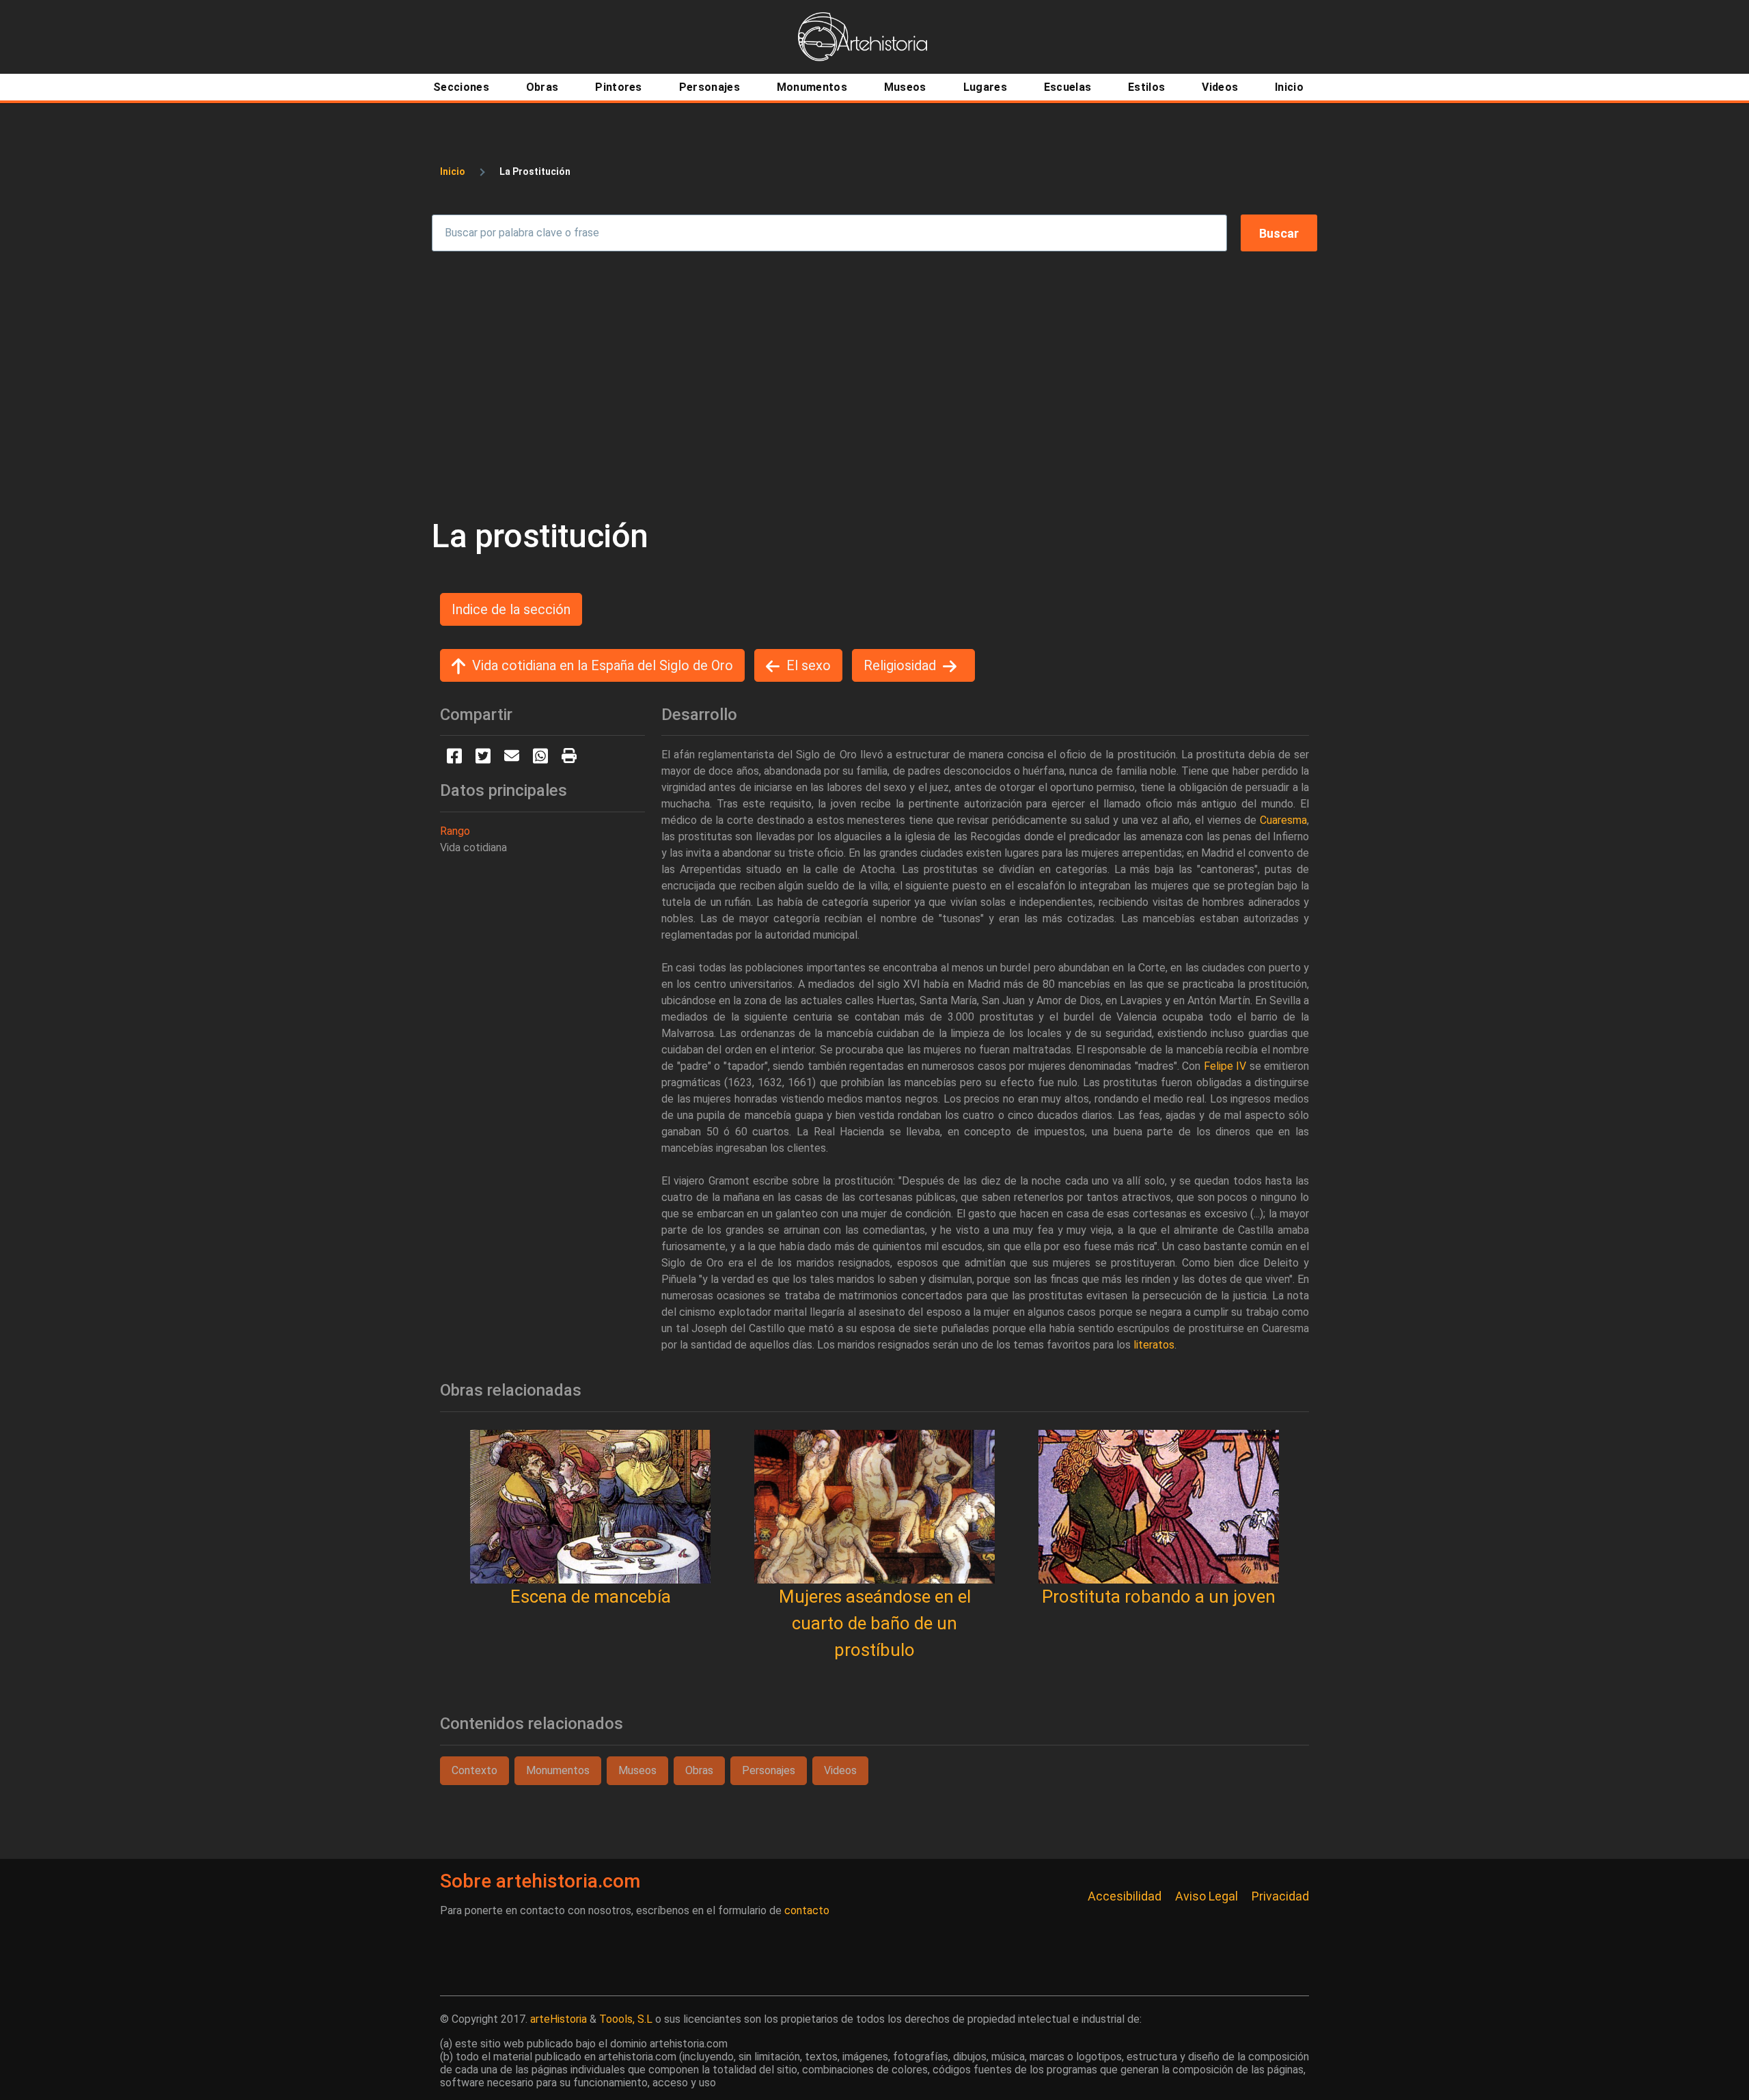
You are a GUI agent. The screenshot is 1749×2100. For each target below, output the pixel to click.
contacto (807, 1910)
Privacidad (1280, 1896)
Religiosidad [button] (900, 665)
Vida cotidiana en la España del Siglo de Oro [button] (603, 665)
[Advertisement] (874, 384)
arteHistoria (559, 2019)
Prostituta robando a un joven (1159, 1597)
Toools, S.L (626, 2019)
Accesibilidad (1125, 1896)
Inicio (453, 171)
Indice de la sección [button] (511, 609)
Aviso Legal (1207, 1896)
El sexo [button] (809, 665)
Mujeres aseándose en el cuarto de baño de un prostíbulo (875, 1623)
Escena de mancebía (591, 1597)
